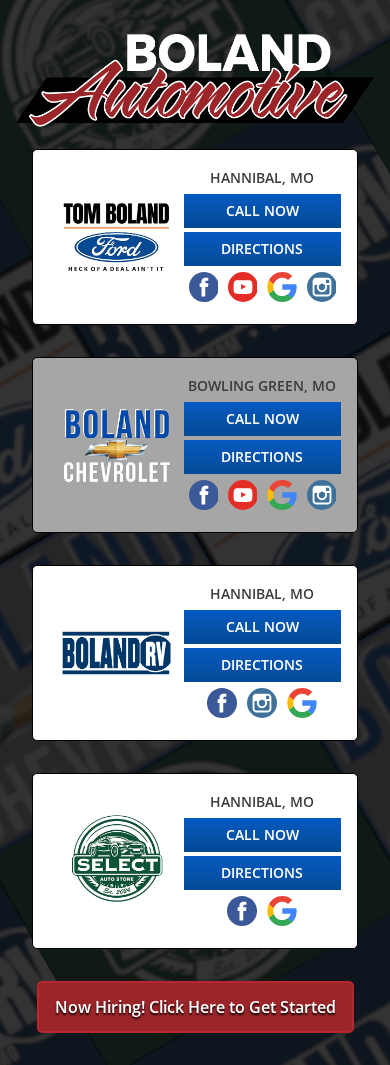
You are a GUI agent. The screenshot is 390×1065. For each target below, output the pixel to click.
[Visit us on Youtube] (242, 287)
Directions (262, 248)
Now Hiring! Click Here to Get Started (195, 1007)
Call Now (262, 210)
